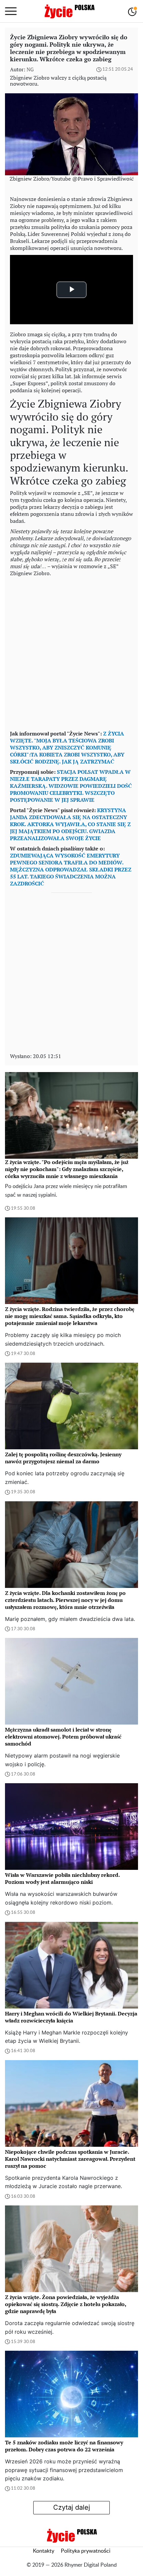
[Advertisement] (71, 652)
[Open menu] (11, 11)
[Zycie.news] (69, 11)
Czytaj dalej (72, 2507)
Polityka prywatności (86, 2551)
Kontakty (44, 2551)
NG (30, 69)
